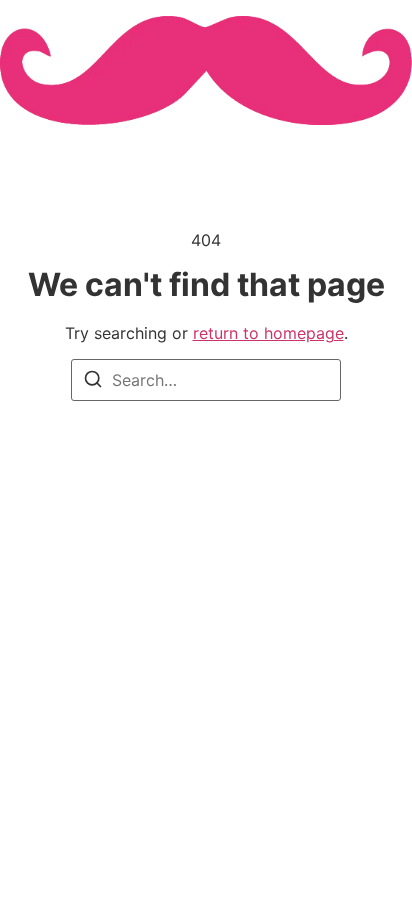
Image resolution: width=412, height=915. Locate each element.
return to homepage (268, 333)
